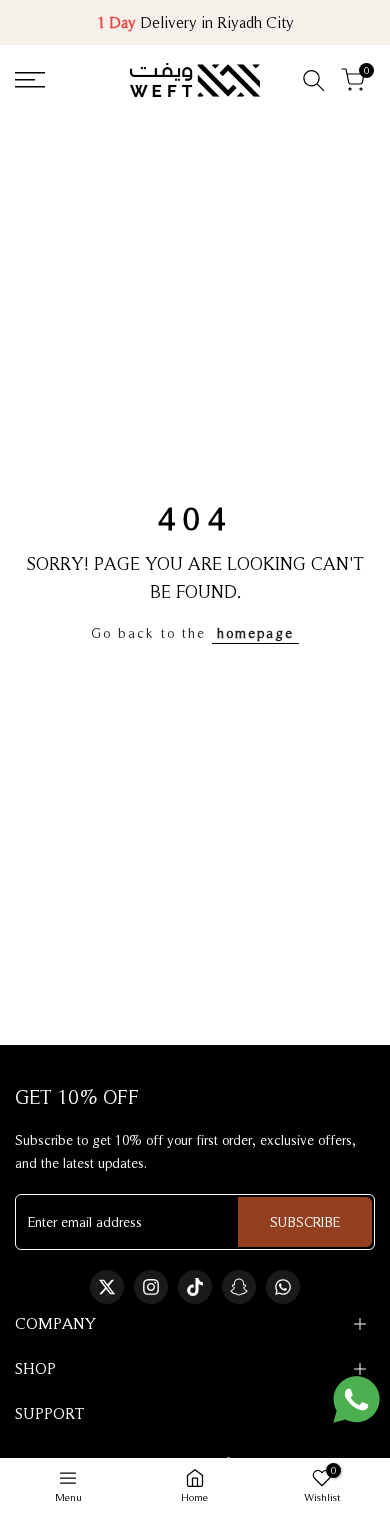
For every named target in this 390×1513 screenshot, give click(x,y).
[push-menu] (30, 80)
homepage (255, 633)
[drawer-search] (314, 80)
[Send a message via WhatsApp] (356, 1399)
